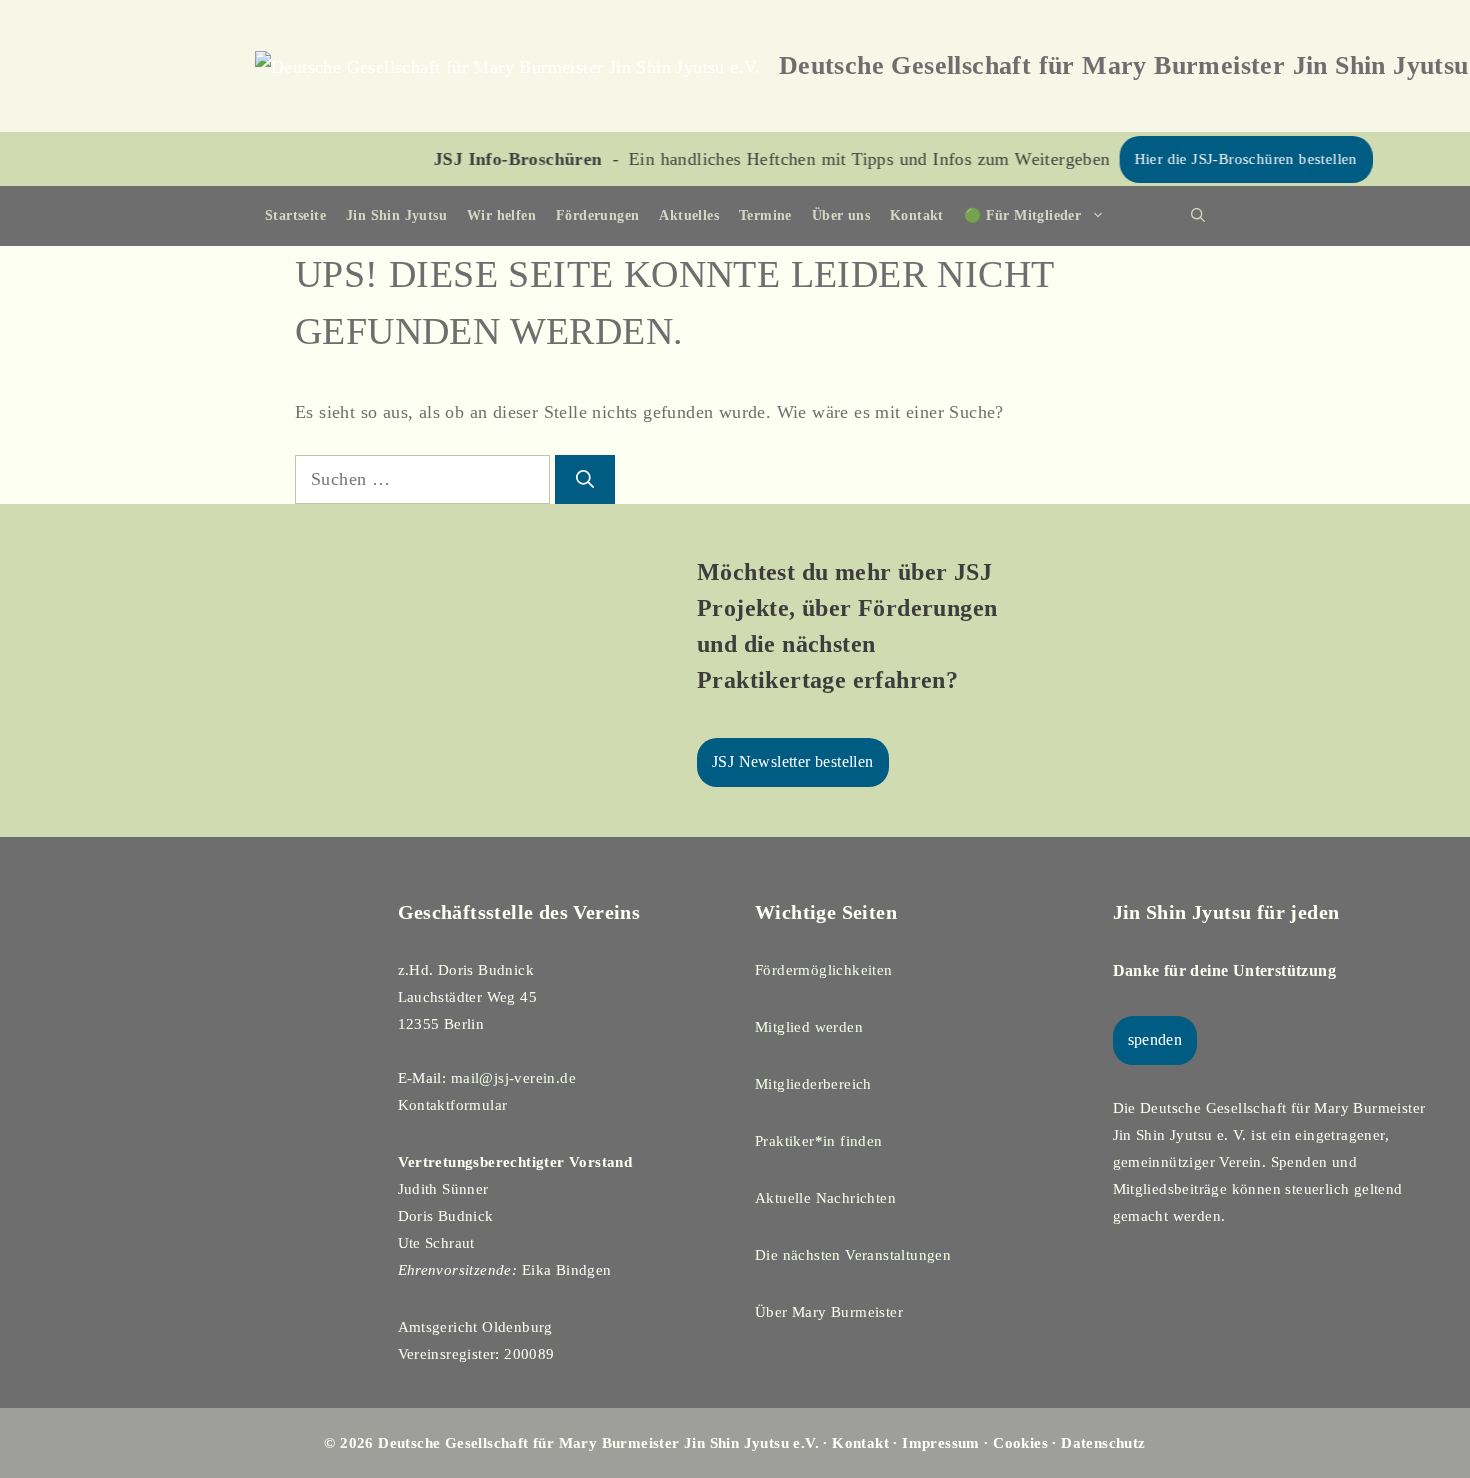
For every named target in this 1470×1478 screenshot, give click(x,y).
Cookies (1020, 1443)
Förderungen (597, 215)
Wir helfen (501, 215)
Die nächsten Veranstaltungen (853, 1255)
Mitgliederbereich (813, 1084)
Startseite (295, 215)
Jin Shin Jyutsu (396, 215)
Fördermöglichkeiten (824, 970)
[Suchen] (585, 479)
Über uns (841, 215)
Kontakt (917, 215)
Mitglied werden (809, 1027)
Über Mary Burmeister (829, 1312)
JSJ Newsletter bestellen (793, 761)
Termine (765, 215)
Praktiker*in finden (819, 1141)
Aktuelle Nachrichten (825, 1198)
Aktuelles (689, 215)
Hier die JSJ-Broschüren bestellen (1206, 159)
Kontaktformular (453, 1105)
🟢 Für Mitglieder (1022, 215)
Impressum (941, 1443)
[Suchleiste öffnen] (1198, 216)
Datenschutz (1103, 1443)
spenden (1155, 1039)
